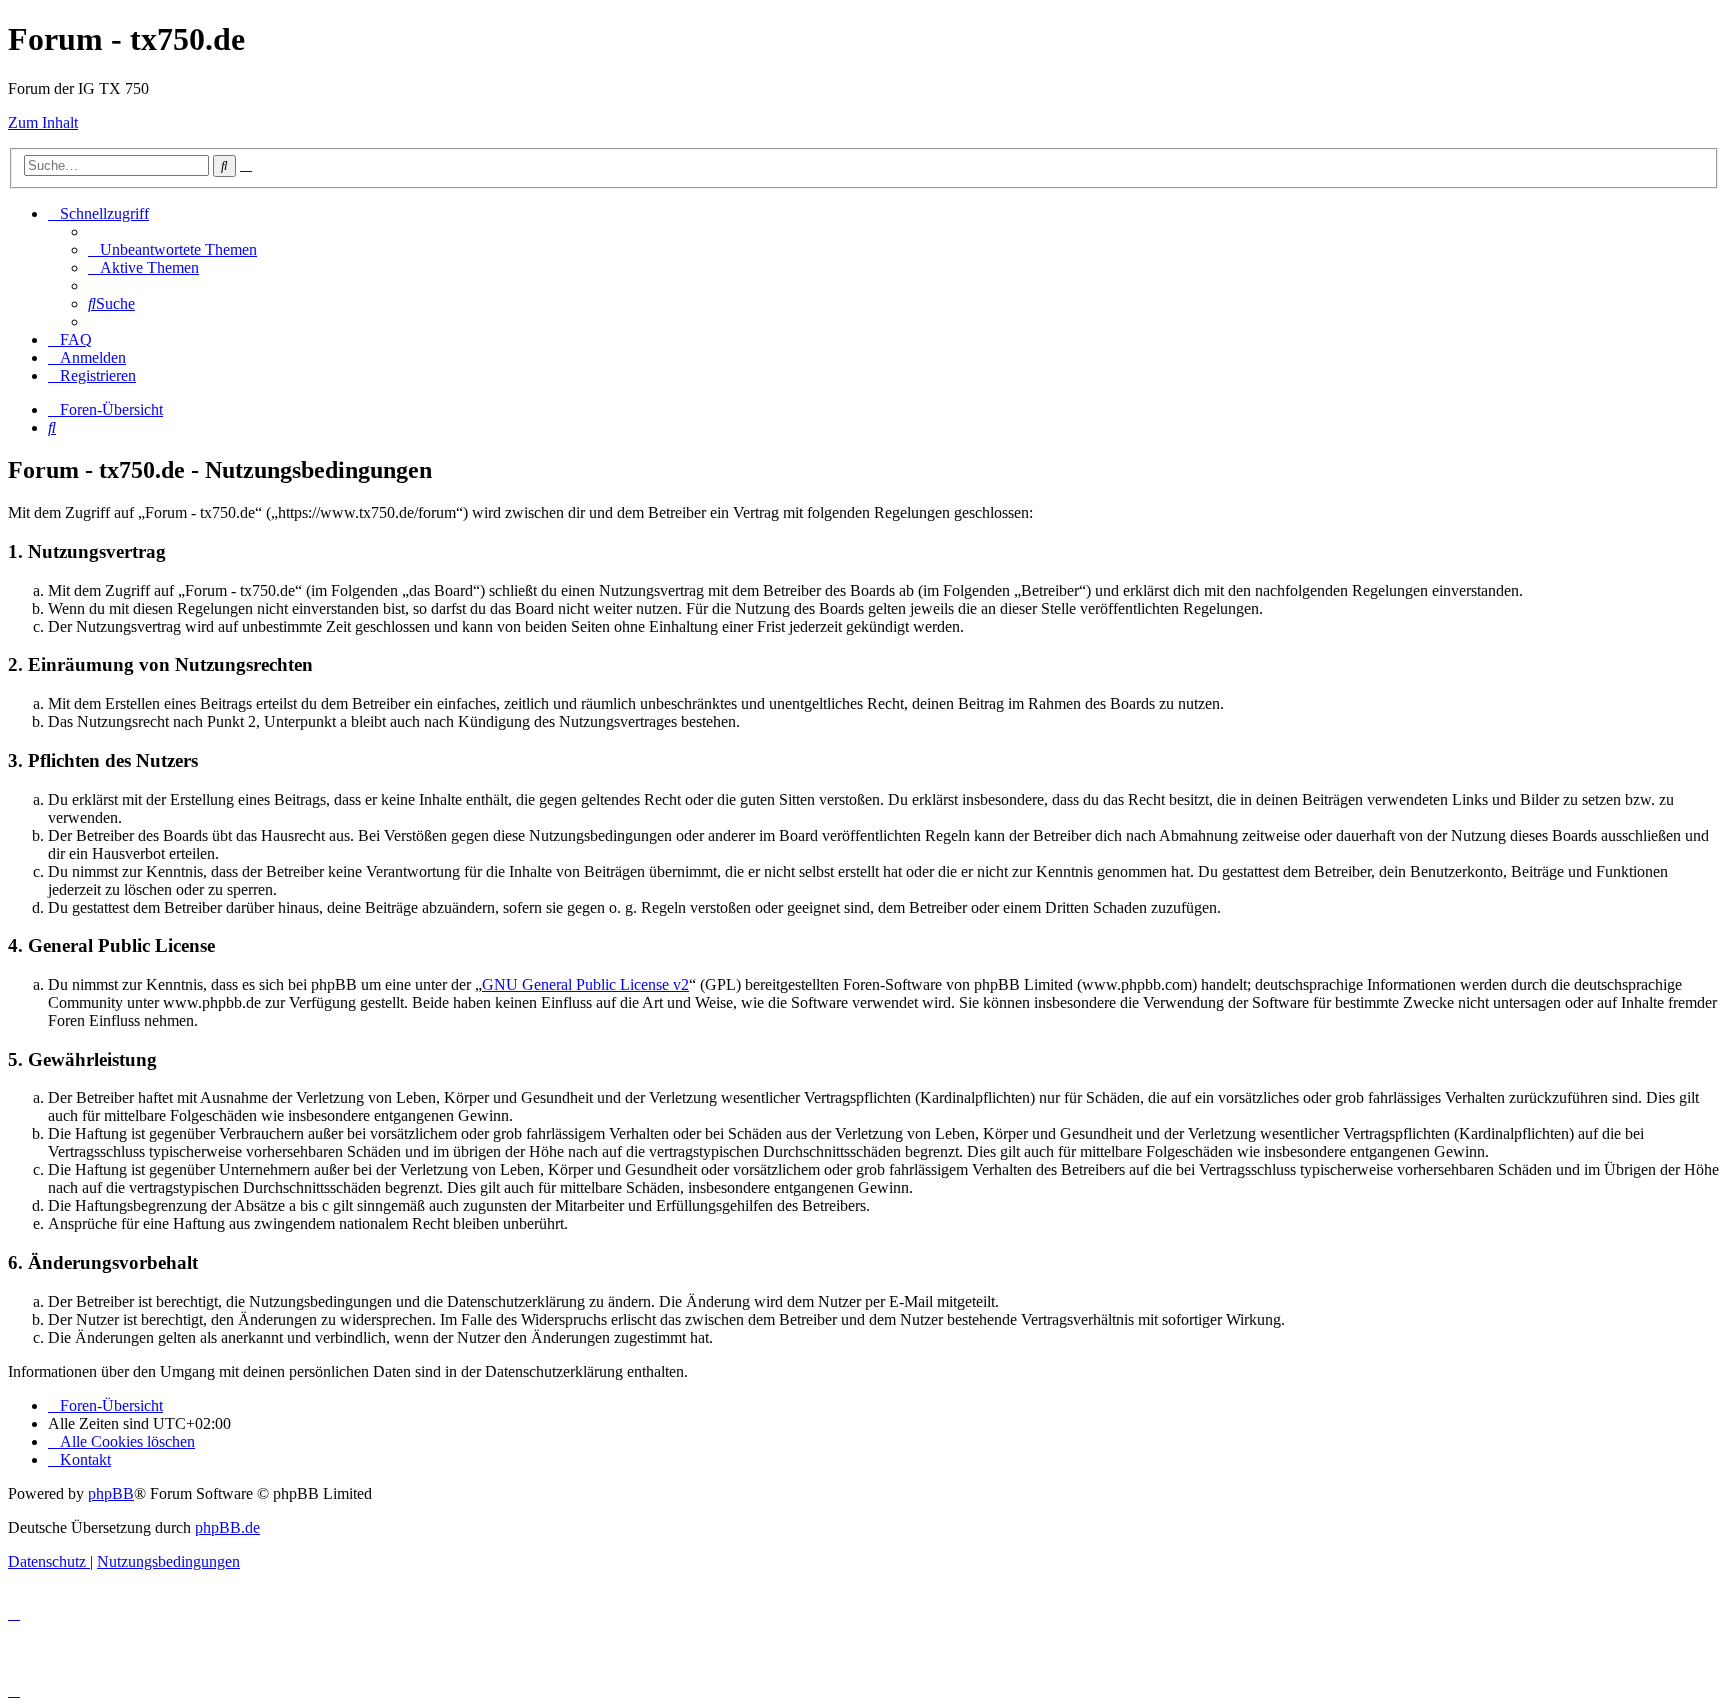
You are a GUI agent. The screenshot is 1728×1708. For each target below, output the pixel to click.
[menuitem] (172, 249)
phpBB (111, 1493)
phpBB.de (227, 1527)
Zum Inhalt (43, 122)
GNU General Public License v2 (585, 984)
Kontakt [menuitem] (85, 1459)
